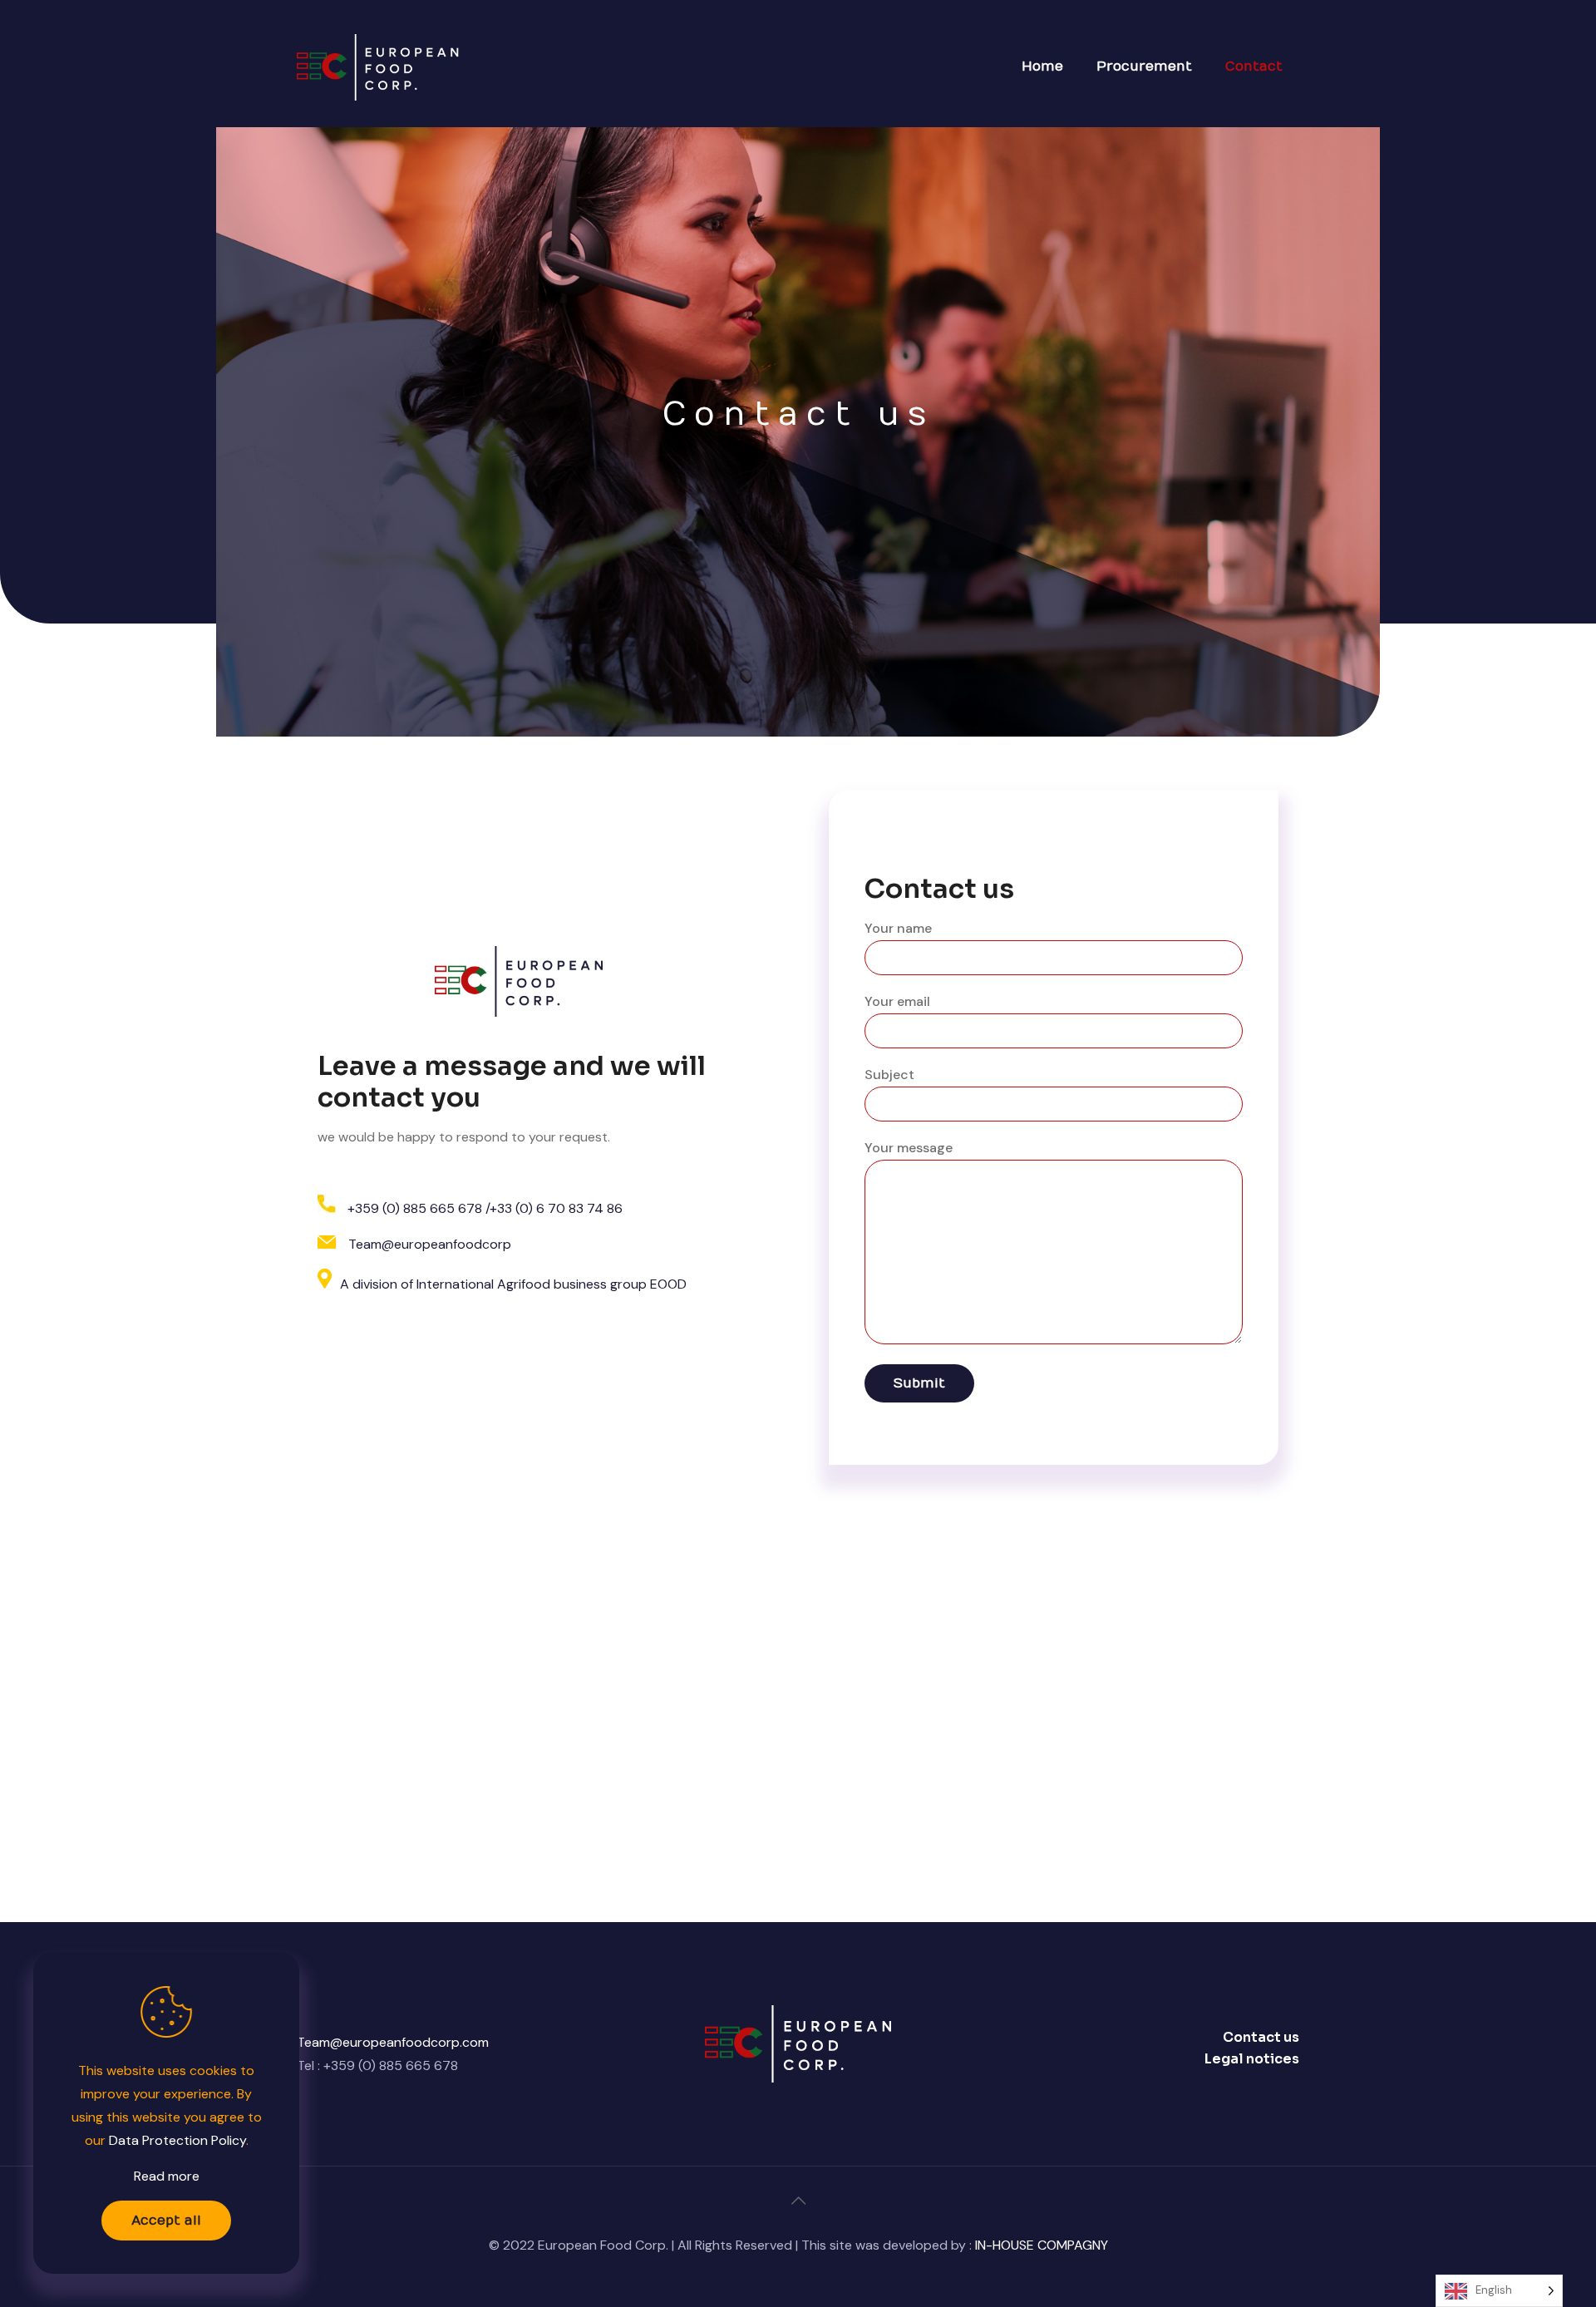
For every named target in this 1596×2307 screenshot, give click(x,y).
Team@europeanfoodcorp (430, 1244)
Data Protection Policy (177, 2140)
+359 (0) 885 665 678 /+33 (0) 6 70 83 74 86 (485, 1208)
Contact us (1261, 2037)
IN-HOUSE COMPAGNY (1042, 2245)
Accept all (166, 2221)
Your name (898, 928)
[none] (1499, 2291)
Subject (889, 1075)
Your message (909, 1148)
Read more (167, 2176)
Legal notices (1252, 2059)
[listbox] (1499, 2291)
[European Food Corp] (380, 67)
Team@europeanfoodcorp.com (393, 2042)
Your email (897, 1001)
